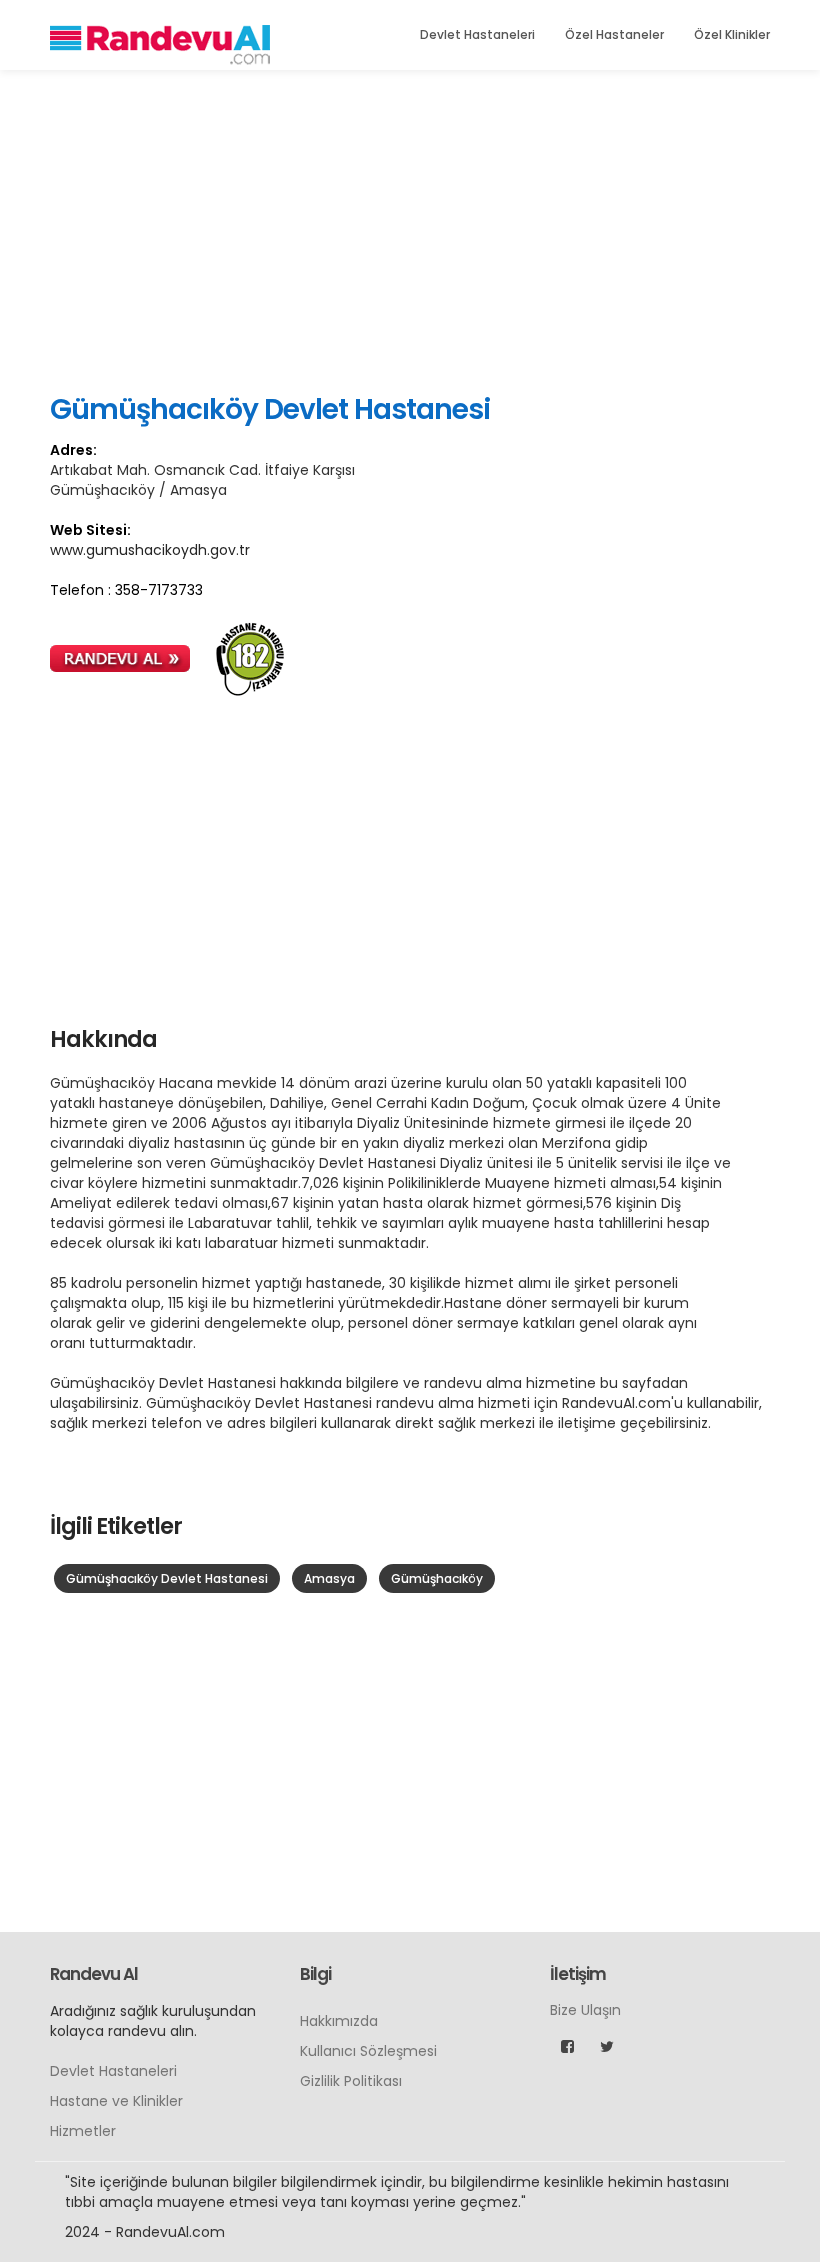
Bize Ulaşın (585, 2010)
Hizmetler (83, 2131)
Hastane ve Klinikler (116, 2101)
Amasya (329, 1578)
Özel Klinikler (732, 34)
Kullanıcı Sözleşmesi (368, 2051)
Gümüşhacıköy (437, 1578)
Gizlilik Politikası (351, 2081)
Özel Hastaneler (614, 34)
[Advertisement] (410, 230)
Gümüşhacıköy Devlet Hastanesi (167, 1578)
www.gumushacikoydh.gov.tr (150, 550)
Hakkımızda (339, 2021)
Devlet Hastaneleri (477, 34)
